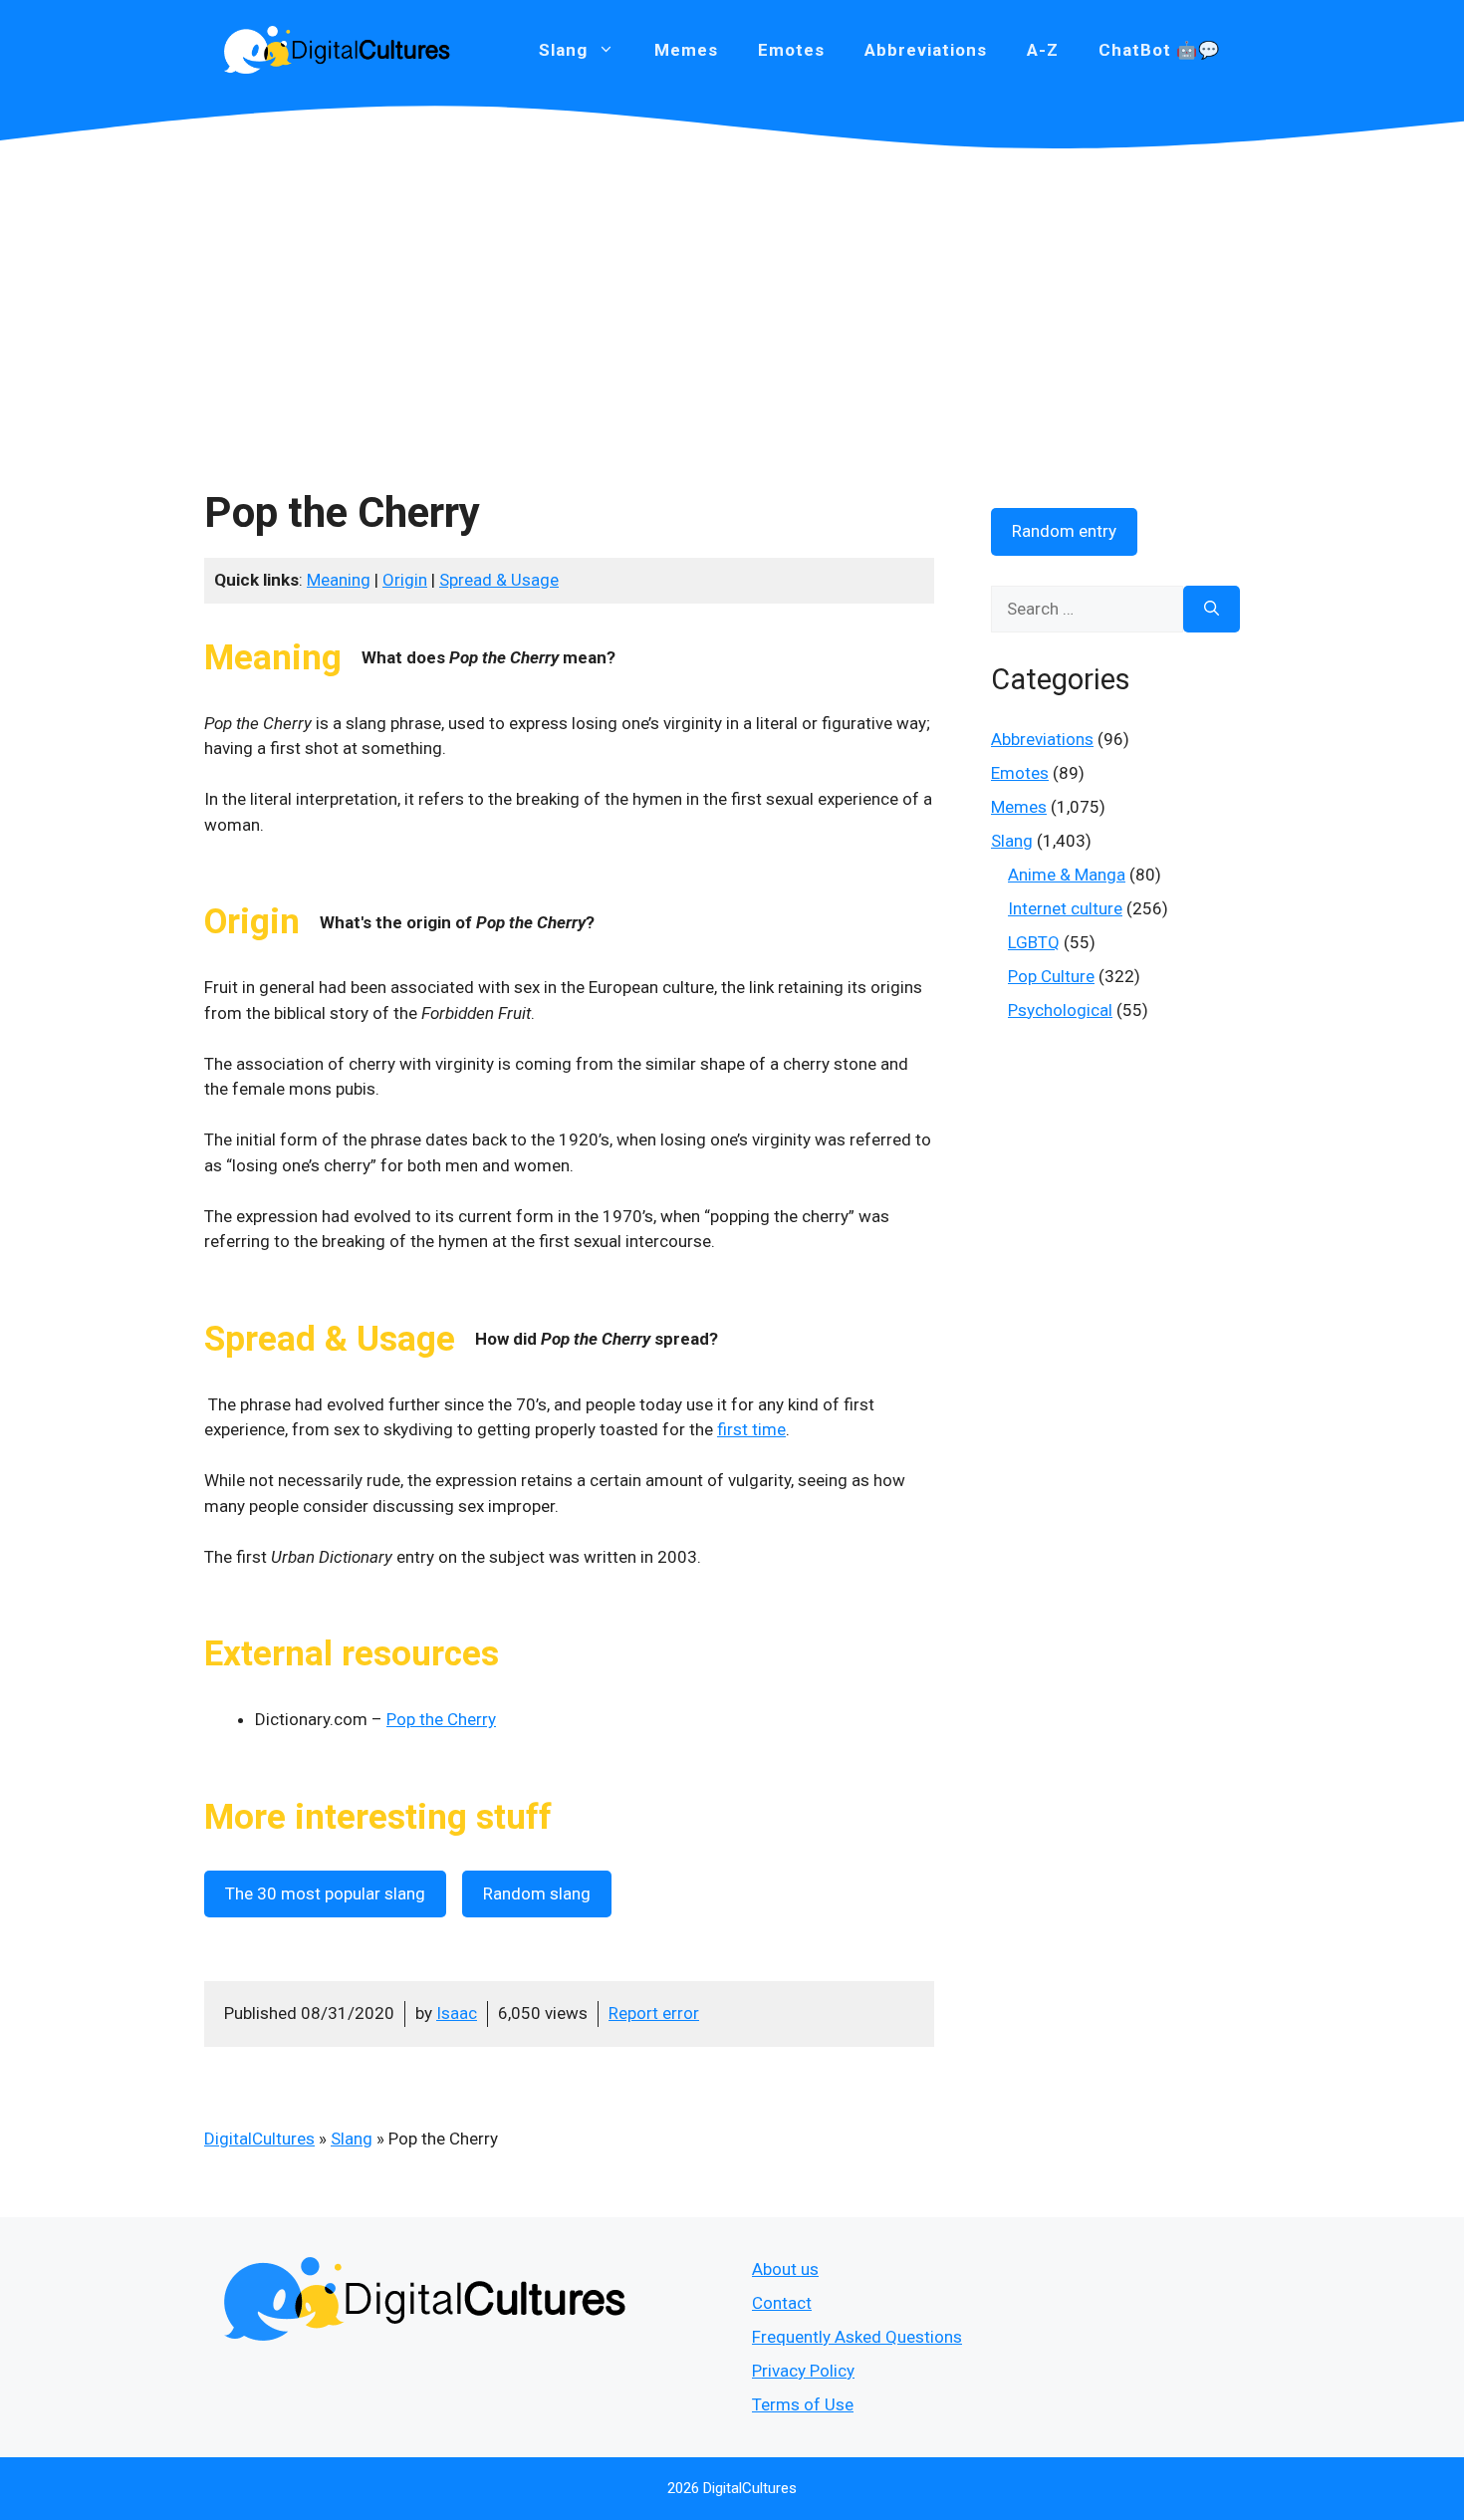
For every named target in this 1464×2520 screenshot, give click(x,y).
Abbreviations (926, 50)
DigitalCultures (259, 2139)
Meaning (339, 580)
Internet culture (1065, 908)
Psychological (1060, 1010)
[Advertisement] (732, 299)
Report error (654, 2013)
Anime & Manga (1067, 875)
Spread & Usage (499, 580)
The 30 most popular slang (325, 1893)
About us (785, 2269)
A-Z (1043, 50)
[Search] (1212, 610)
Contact (782, 2303)
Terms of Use (803, 2404)
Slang (352, 2139)
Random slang (537, 1893)
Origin (405, 580)
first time (751, 1429)
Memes (686, 50)
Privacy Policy (803, 2371)
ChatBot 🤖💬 (1159, 50)
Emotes (791, 50)
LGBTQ (1034, 942)
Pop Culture (1051, 976)
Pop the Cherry (441, 1719)
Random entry (1064, 531)
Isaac (457, 2013)
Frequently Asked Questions (857, 2337)
